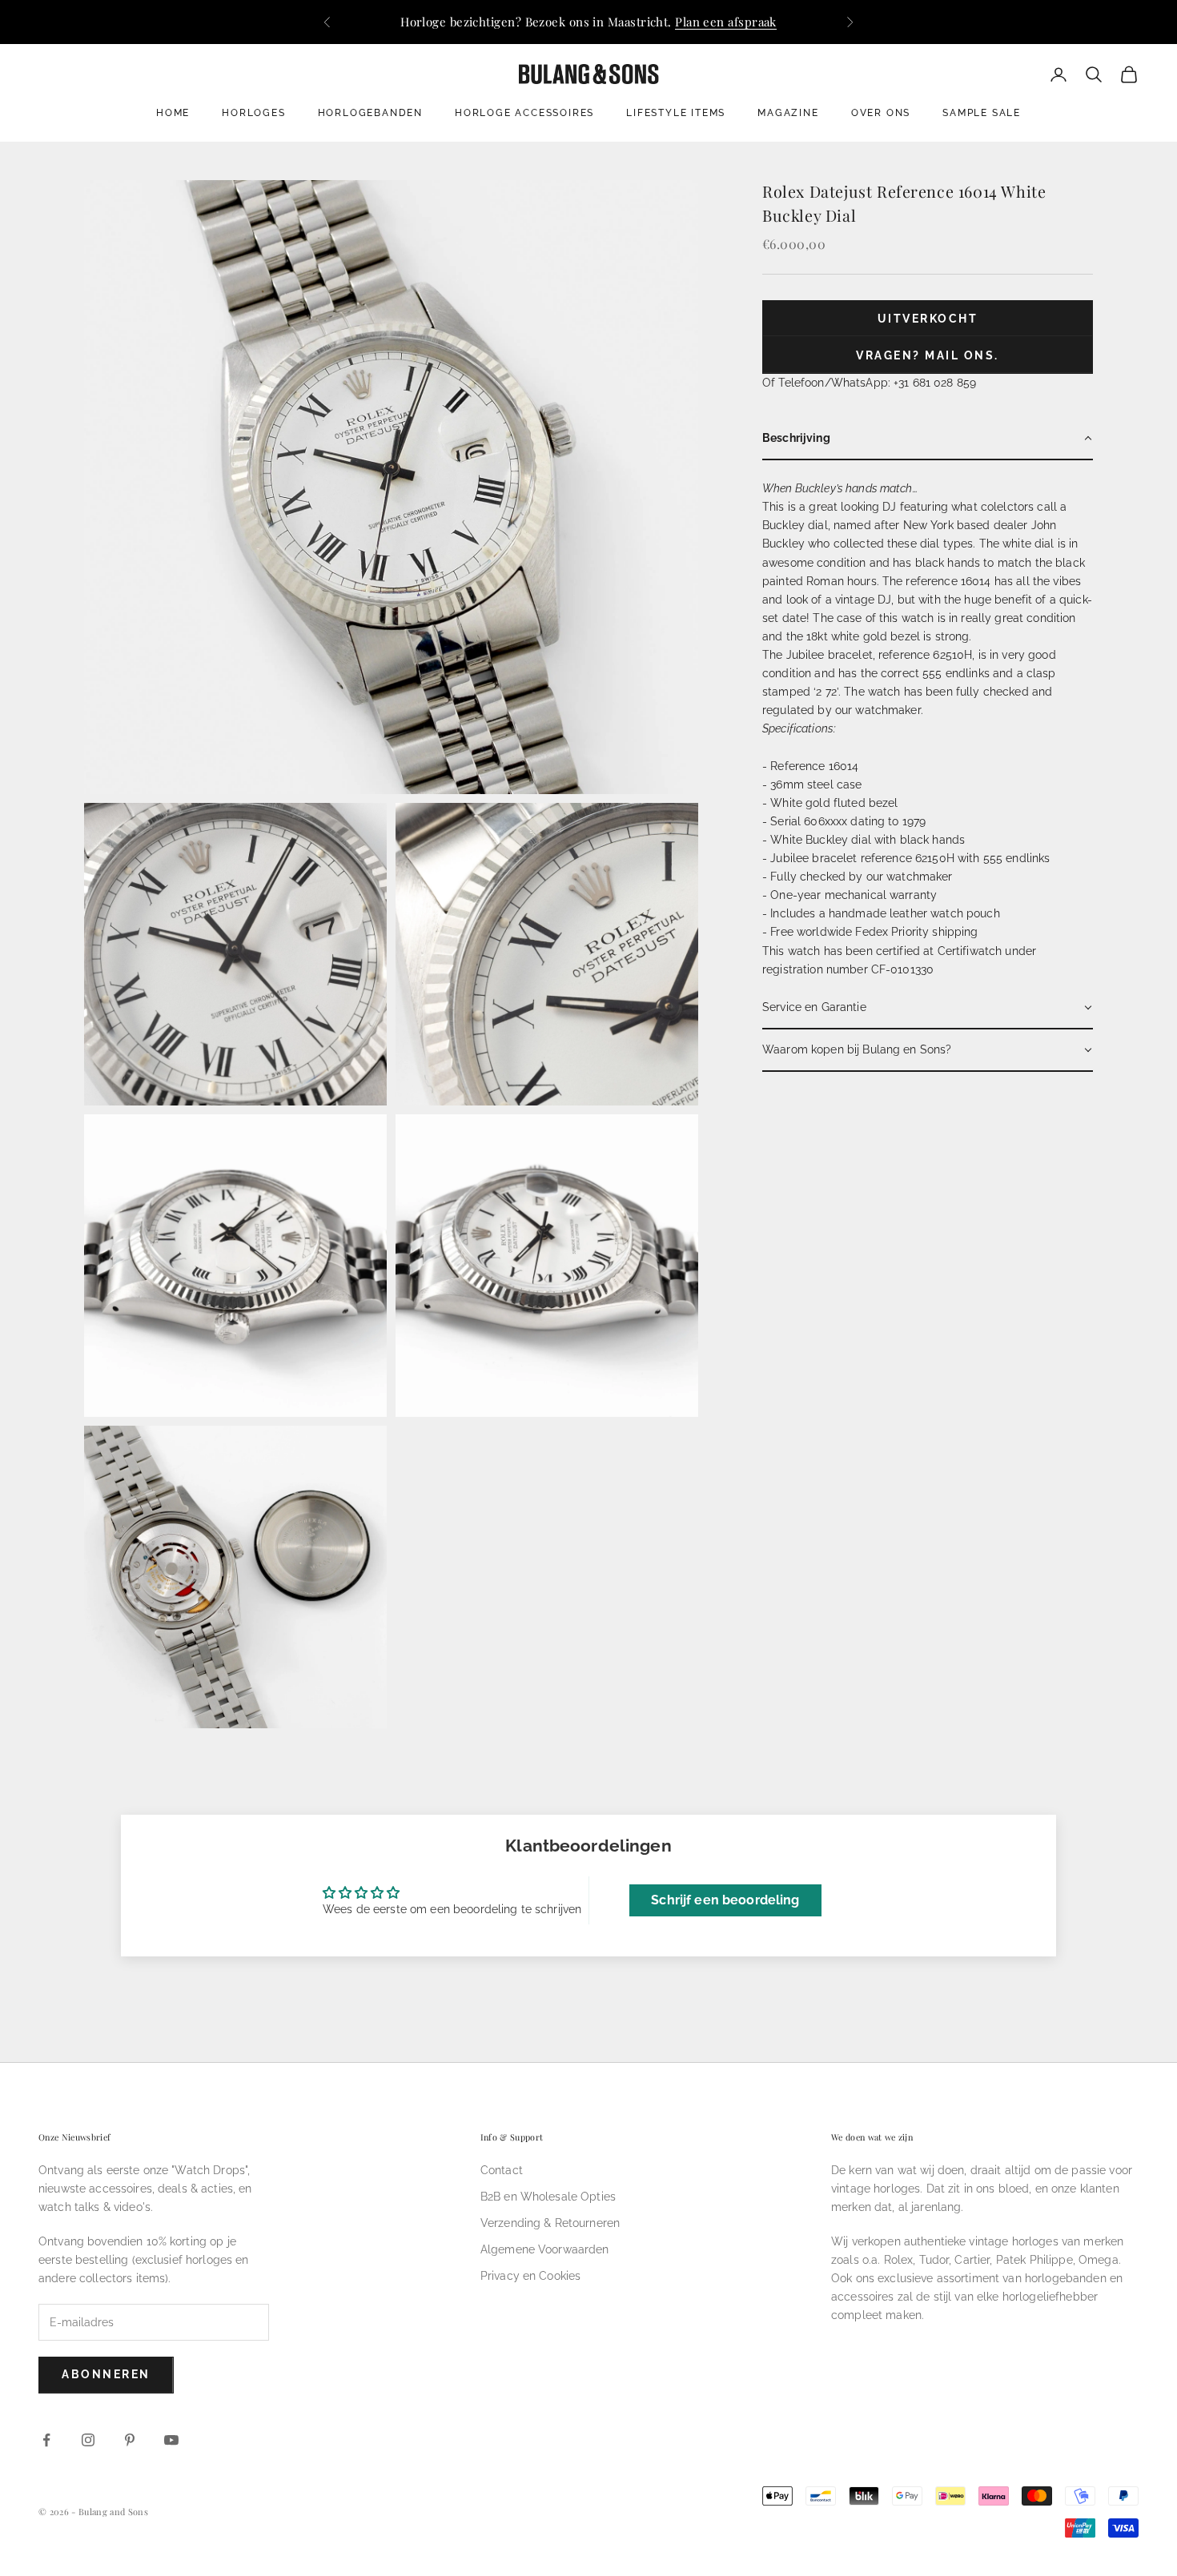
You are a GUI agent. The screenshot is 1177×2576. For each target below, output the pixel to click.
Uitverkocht (928, 319)
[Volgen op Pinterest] (130, 2440)
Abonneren (106, 2374)
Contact (502, 2170)
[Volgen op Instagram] (88, 2440)
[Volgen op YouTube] (171, 2440)
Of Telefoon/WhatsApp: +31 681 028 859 (869, 383)
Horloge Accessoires (524, 113)
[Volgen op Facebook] (46, 2440)
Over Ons (881, 113)
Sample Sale (982, 113)
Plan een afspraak (726, 22)
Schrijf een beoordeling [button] (725, 1900)
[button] (928, 439)
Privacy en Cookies (531, 2276)
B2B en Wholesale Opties (548, 2197)
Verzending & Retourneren (550, 2223)
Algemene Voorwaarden (545, 2249)
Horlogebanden (370, 113)
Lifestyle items (676, 113)
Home (173, 113)
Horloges (253, 113)
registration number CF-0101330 (848, 969)
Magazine (788, 113)
